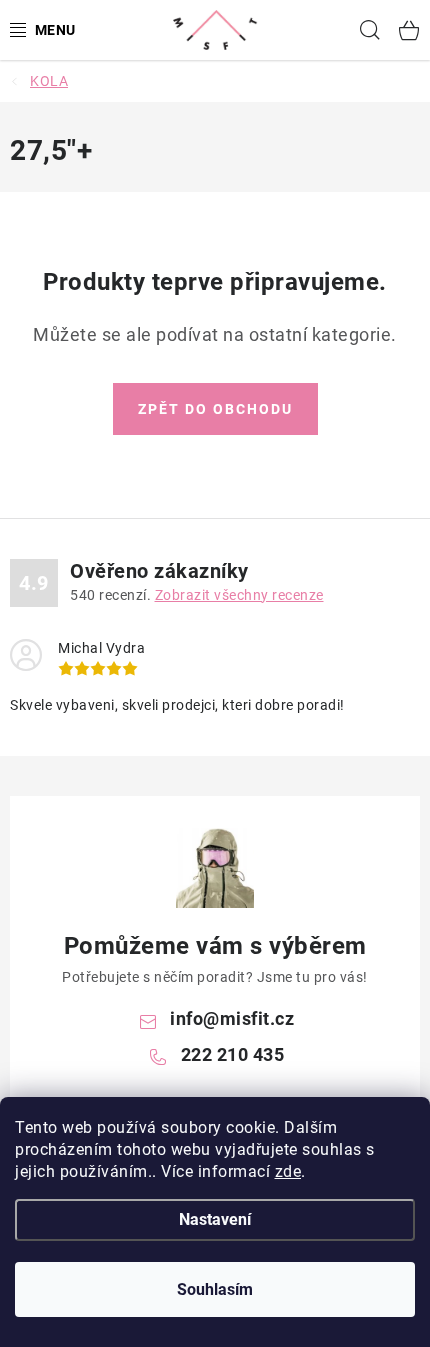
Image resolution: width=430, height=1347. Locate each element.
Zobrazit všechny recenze (239, 595)
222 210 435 (233, 1054)
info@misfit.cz (232, 1018)
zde (288, 1171)
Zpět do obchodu (215, 409)
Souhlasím (215, 1289)
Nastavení (215, 1219)
